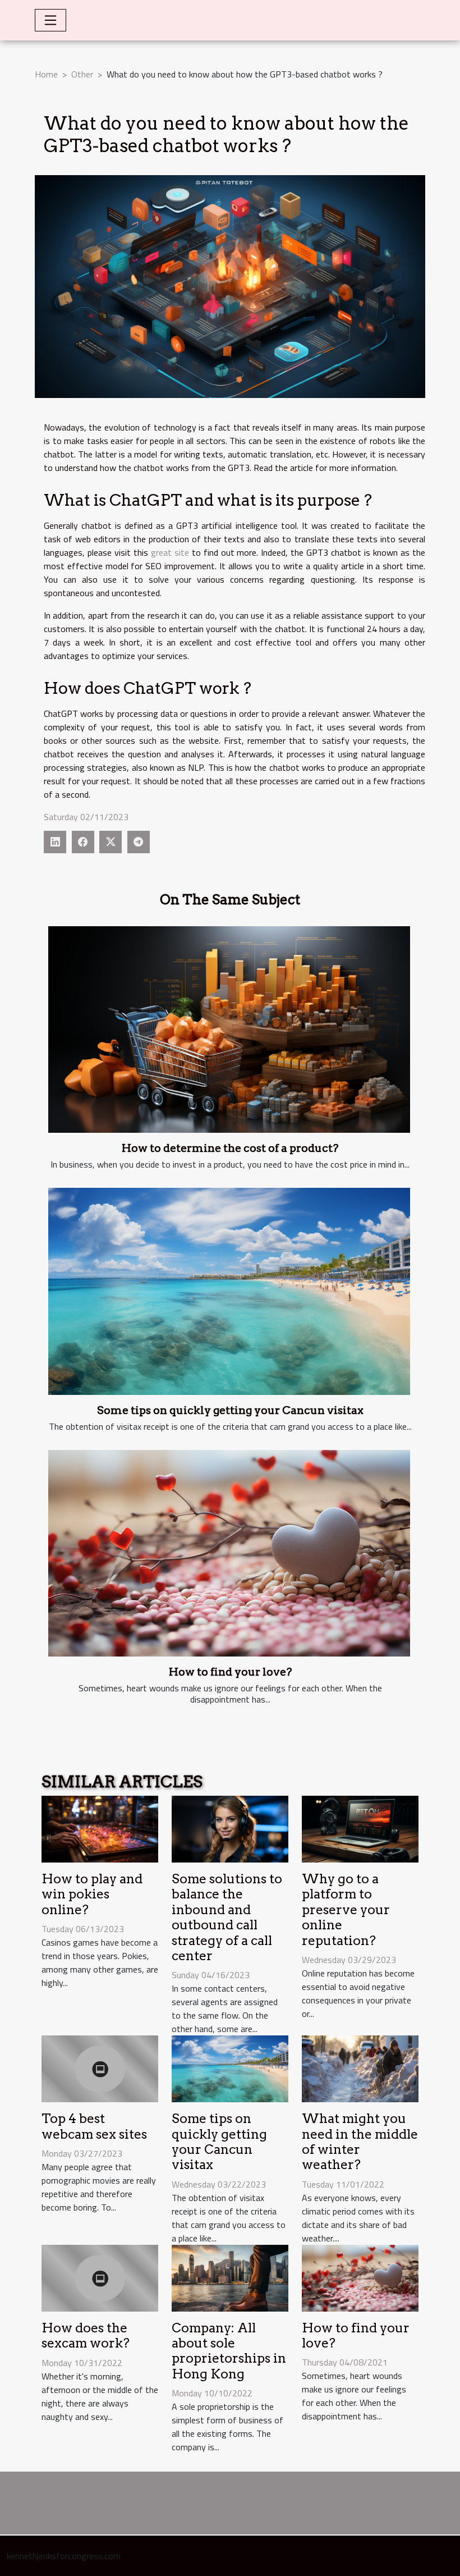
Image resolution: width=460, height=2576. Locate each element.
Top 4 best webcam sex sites (94, 2126)
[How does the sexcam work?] (100, 2277)
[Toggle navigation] (50, 20)
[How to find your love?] (229, 1553)
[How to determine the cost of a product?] (229, 1030)
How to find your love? (230, 1672)
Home (46, 74)
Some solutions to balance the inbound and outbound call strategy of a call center (227, 1917)
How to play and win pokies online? (92, 1894)
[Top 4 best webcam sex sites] (100, 2068)
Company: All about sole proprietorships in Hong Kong (229, 2351)
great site (170, 552)
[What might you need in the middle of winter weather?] (360, 2068)
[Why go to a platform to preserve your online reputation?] (360, 1828)
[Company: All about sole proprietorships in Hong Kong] (230, 2277)
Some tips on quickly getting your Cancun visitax (230, 1410)
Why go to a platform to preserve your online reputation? (346, 1910)
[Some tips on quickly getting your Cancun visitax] (229, 1291)
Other (82, 74)
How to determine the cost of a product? (230, 1148)
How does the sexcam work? (86, 2335)
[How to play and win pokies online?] (100, 1828)
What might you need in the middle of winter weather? (360, 2142)
